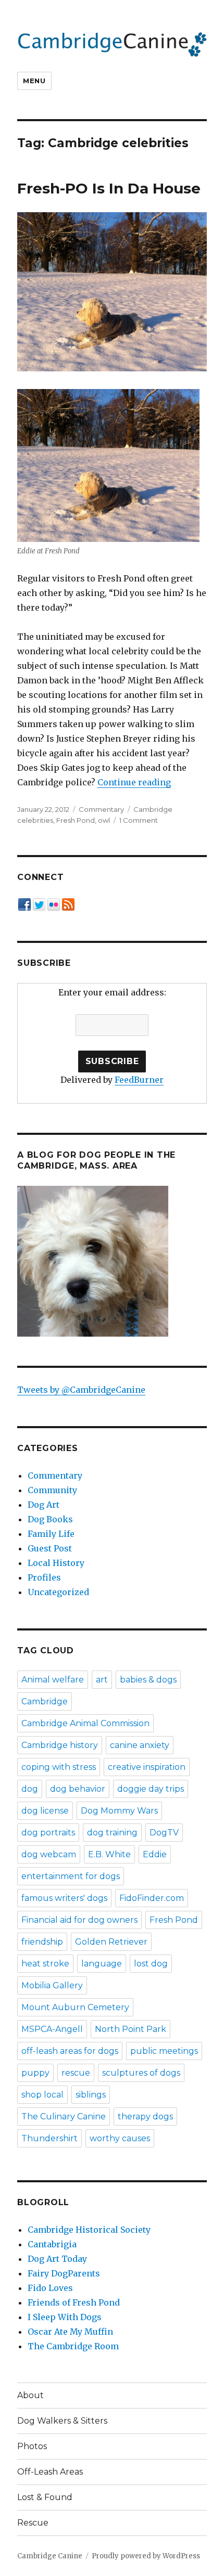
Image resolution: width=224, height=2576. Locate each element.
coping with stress (59, 1767)
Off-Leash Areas (50, 2472)
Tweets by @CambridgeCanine (81, 1390)
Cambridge (45, 1701)
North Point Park (130, 2029)
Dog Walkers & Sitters (62, 2421)
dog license (45, 1811)
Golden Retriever (111, 1942)
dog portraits (48, 1833)
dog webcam (49, 1854)
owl (104, 820)
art (102, 1680)
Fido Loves (50, 2288)
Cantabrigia (52, 2244)
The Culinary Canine (64, 2117)
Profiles (44, 1577)
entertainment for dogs (71, 1876)
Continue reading (134, 782)
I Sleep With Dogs (65, 2317)
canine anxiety (140, 1745)
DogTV (164, 1833)
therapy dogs (145, 2117)
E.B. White (109, 1854)
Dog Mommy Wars (119, 1811)
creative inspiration (147, 1767)
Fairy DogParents (64, 2273)
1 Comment (139, 820)
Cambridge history (60, 1745)
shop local (42, 2095)
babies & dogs (148, 1680)
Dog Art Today (57, 2259)
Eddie (155, 1854)
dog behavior (78, 1789)
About (30, 2395)
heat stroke (45, 1964)
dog (30, 1789)
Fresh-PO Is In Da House (109, 188)
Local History (56, 1563)
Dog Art (43, 1505)
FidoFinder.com (152, 1898)
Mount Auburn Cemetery (75, 2007)
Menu (34, 81)
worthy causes (120, 2138)
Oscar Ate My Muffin (70, 2332)
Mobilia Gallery (52, 1985)
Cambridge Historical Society (89, 2230)
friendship (42, 1942)
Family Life (51, 1534)
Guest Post (50, 1548)
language (102, 1964)
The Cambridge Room (73, 2346)
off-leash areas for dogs (70, 2051)
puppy (35, 2073)
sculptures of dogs (141, 2073)
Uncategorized (58, 1592)
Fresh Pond (76, 820)
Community (52, 1490)
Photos (32, 2446)
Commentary (101, 809)
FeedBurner (139, 1080)
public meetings (164, 2051)
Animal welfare (53, 1680)
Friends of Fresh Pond (74, 2302)
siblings (91, 2095)
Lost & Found (45, 2497)
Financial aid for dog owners (79, 1920)
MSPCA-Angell (52, 2029)
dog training (112, 1833)
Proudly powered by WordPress (146, 2556)
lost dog (151, 1964)
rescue (76, 2073)
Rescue (33, 2523)
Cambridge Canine (50, 2556)
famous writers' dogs (64, 1898)
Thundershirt (49, 2138)
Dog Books (50, 1519)
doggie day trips (151, 1789)
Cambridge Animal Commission (85, 1723)
